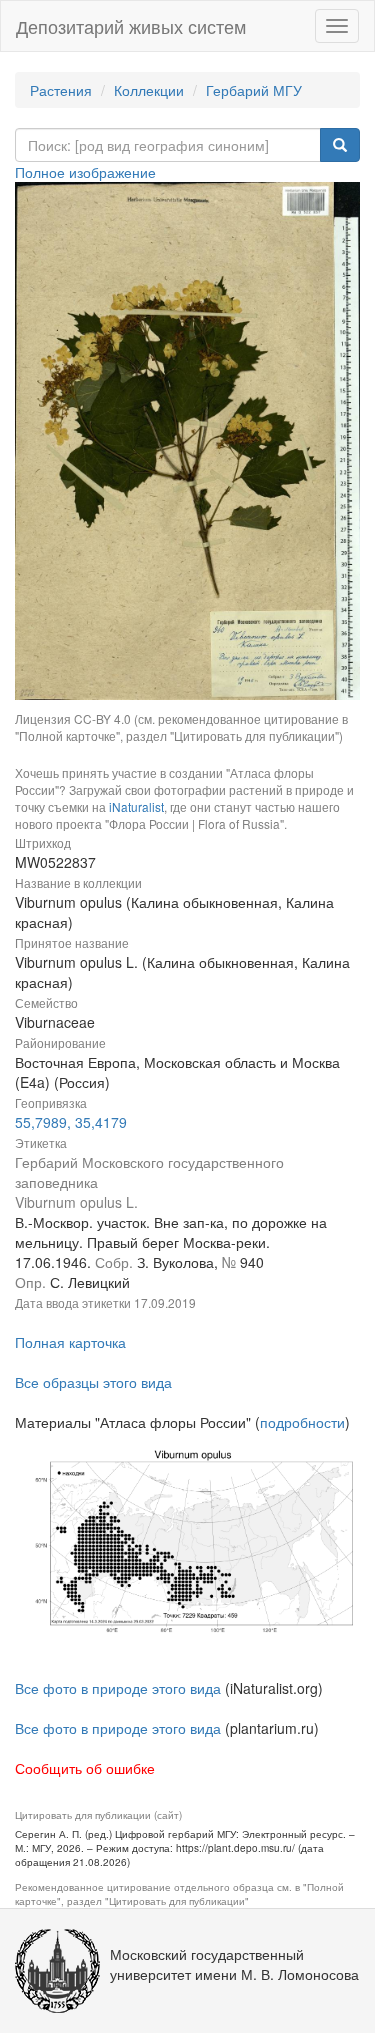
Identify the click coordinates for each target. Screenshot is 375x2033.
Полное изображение (85, 172)
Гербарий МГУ (254, 90)
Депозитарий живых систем (131, 26)
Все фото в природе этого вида (118, 1688)
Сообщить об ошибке (85, 1768)
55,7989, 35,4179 (71, 1122)
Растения (61, 90)
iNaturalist (136, 806)
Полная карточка (70, 1342)
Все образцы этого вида (93, 1382)
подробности (302, 1422)
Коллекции (149, 90)
